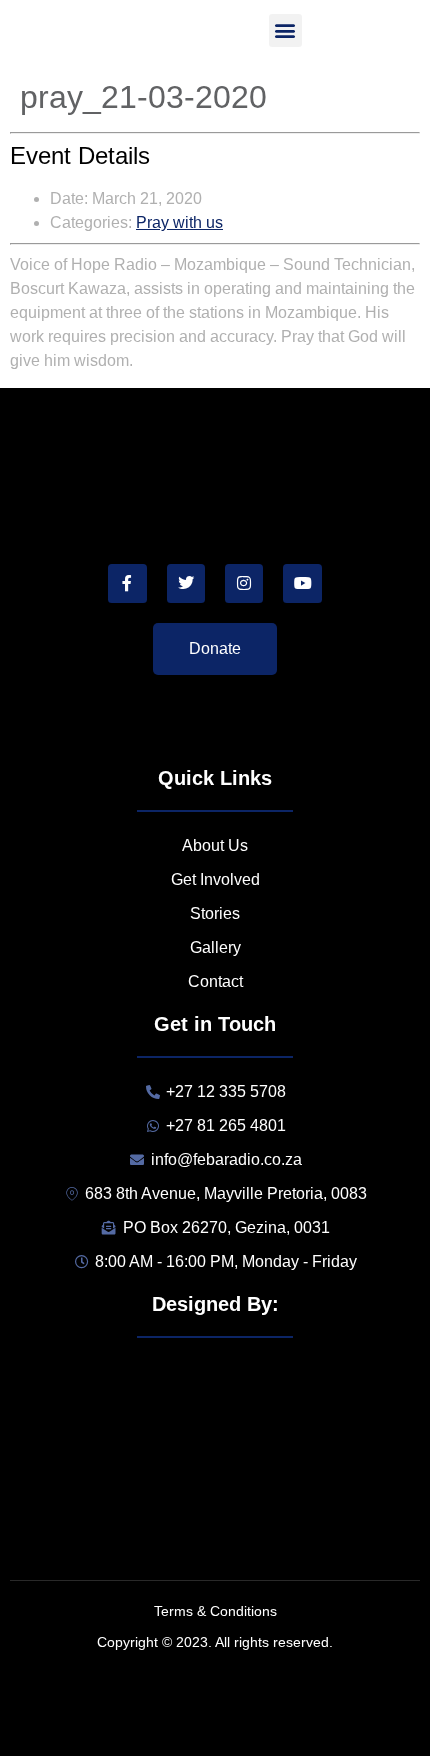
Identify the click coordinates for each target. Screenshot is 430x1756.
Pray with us (179, 222)
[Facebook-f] (127, 583)
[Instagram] (244, 583)
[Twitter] (186, 583)
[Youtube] (302, 583)
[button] (285, 30)
